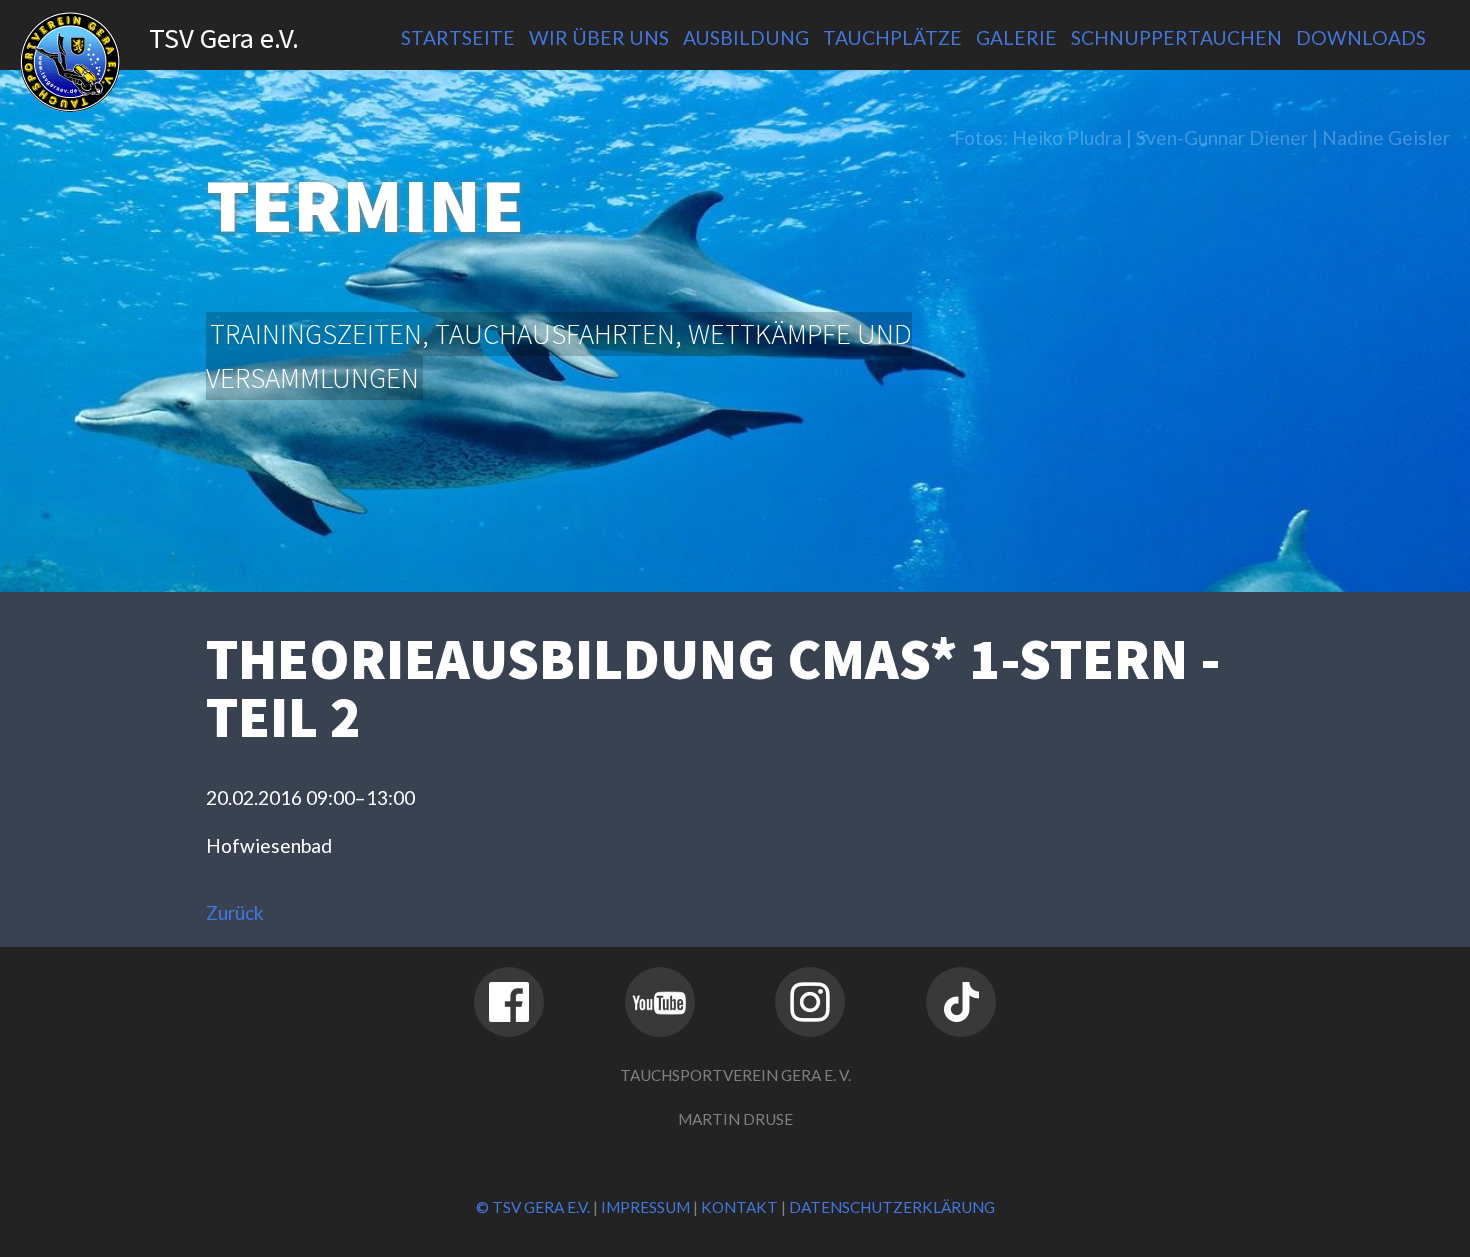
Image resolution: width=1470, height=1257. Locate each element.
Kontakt (739, 1207)
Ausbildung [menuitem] (746, 37)
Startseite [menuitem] (458, 37)
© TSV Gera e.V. (533, 1207)
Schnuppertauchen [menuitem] (1176, 37)
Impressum (645, 1207)
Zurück (235, 912)
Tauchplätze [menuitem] (892, 37)
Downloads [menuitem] (1361, 37)
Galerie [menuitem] (1016, 37)
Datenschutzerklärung (892, 1207)
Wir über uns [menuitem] (599, 37)
